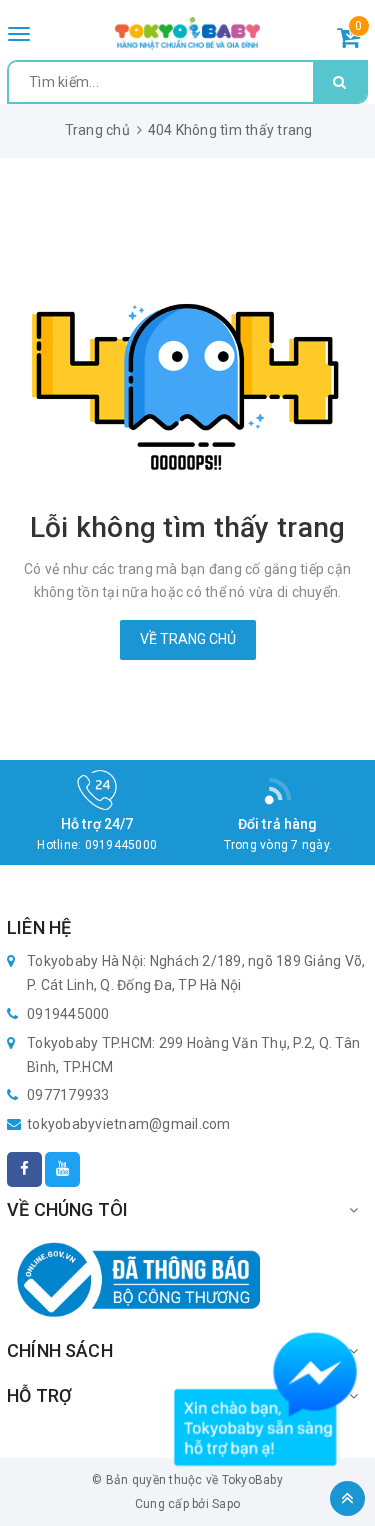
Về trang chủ (188, 639)
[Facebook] (24, 1169)
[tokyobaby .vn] (187, 32)
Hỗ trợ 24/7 (97, 824)
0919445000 (121, 845)
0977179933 (68, 1095)
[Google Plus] (62, 1169)
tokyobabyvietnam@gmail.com (129, 1124)
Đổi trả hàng (278, 824)
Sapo (226, 1504)
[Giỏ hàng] (348, 41)
